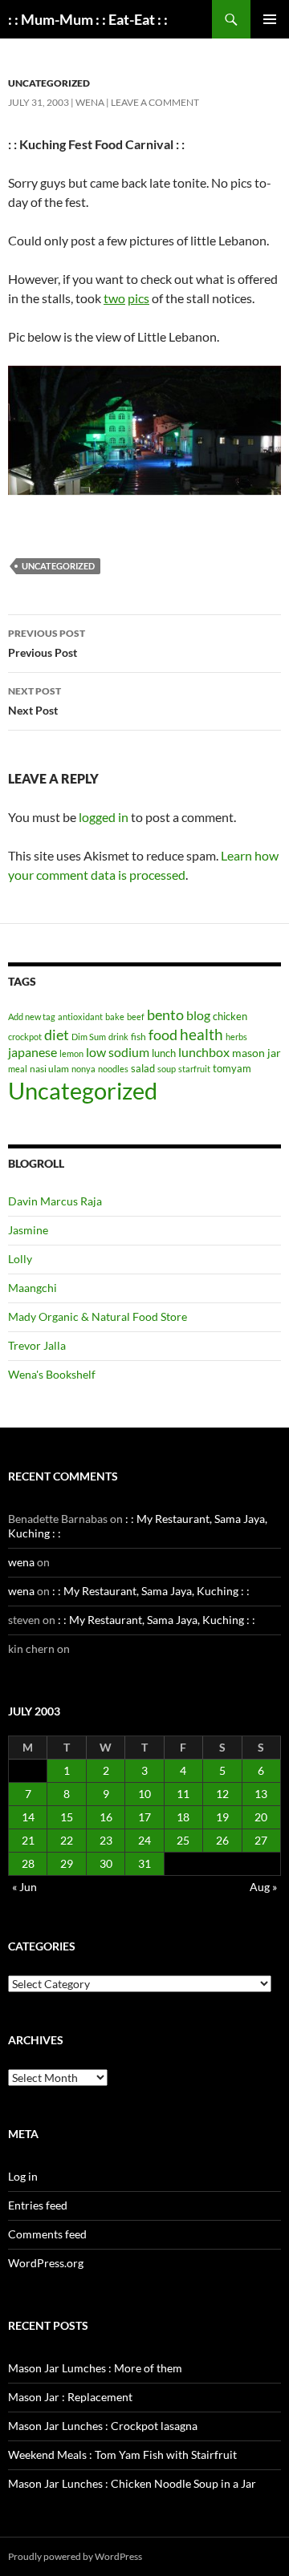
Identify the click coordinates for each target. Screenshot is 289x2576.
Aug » (263, 1887)
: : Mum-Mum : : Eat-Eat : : (88, 19)
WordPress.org (46, 2263)
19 (222, 1817)
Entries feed (38, 2205)
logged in (104, 817)
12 (222, 1794)
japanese (33, 1052)
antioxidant (80, 1017)
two (114, 298)
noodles (113, 1069)
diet (57, 1035)
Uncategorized (49, 83)
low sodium (118, 1052)
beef (136, 1017)
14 (28, 1817)
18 (183, 1817)
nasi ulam (49, 1069)
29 (67, 1863)
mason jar (256, 1053)
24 (144, 1840)
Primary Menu (270, 19)
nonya (83, 1069)
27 (261, 1840)
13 (261, 1794)
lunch (164, 1053)
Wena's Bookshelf (52, 1374)
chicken (230, 1016)
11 (183, 1794)
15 (67, 1817)
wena (90, 102)
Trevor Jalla (37, 1345)
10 (144, 1794)
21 (28, 1840)
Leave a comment (155, 102)
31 (144, 1863)
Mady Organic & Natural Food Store (98, 1316)
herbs (236, 1037)
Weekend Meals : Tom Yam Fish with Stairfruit (122, 2454)
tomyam (232, 1068)
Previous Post (47, 643)
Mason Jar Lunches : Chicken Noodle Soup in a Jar (132, 2483)
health (201, 1034)
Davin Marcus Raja (55, 1201)
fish (138, 1037)
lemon (71, 1053)
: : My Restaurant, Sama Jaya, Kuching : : (151, 1591)
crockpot (25, 1037)
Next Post (35, 701)
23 (106, 1840)
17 (144, 1817)
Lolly (20, 1259)
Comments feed (47, 2234)
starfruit (194, 1069)
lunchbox (204, 1052)
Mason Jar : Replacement (70, 2397)
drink (118, 1037)
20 (261, 1817)
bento (165, 1015)
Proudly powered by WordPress (75, 2556)
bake (115, 1017)
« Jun (24, 1887)
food (163, 1035)
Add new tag (32, 1017)
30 (106, 1863)
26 (222, 1840)
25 (183, 1840)
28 (28, 1863)
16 (106, 1817)
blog (198, 1015)
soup (167, 1069)
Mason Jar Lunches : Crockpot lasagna (103, 2426)
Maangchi (33, 1288)
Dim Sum (89, 1037)
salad (143, 1068)
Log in (23, 2176)
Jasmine (28, 1230)
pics (138, 298)
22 (67, 1840)
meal (18, 1069)
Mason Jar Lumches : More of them (95, 2368)
